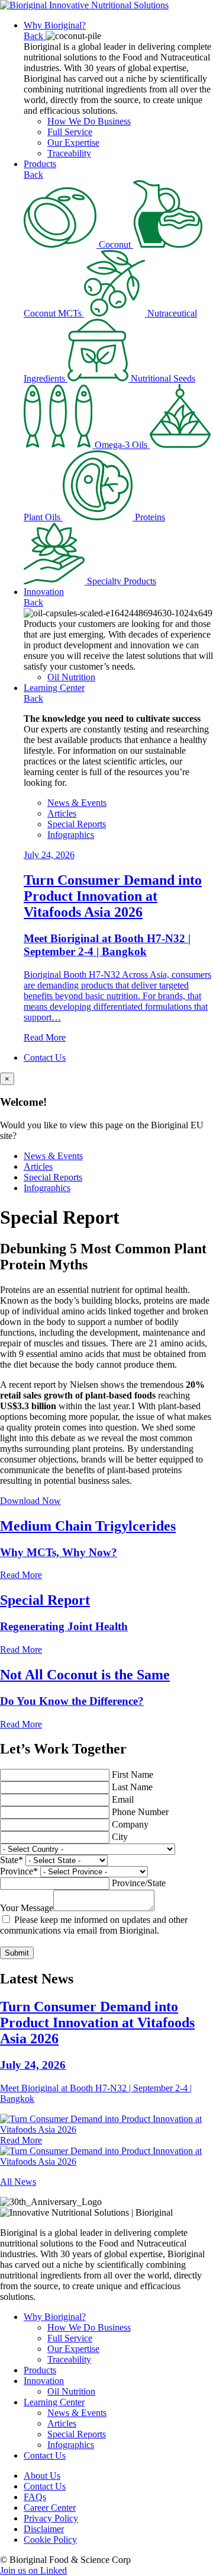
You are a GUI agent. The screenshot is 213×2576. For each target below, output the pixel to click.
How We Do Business (89, 121)
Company (130, 1824)
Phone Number (140, 1812)
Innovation (44, 592)
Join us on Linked (33, 2570)
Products (40, 164)
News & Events (77, 803)
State (12, 1860)
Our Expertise (73, 143)
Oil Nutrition (71, 677)
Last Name (132, 1787)
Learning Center (54, 688)
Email (123, 1799)
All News (18, 2182)
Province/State (139, 1883)
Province (19, 1871)
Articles (62, 813)
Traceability (69, 153)
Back (35, 36)
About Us (42, 2476)
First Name (133, 1775)
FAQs (35, 2497)
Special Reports (77, 824)
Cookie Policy (50, 2540)
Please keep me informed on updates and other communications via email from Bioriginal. (94, 1925)
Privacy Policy (51, 2518)
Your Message (27, 1908)
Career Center (50, 2508)
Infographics (71, 835)
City (120, 1837)
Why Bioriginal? (55, 25)
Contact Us (45, 1057)
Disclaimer (44, 2529)
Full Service (70, 132)
